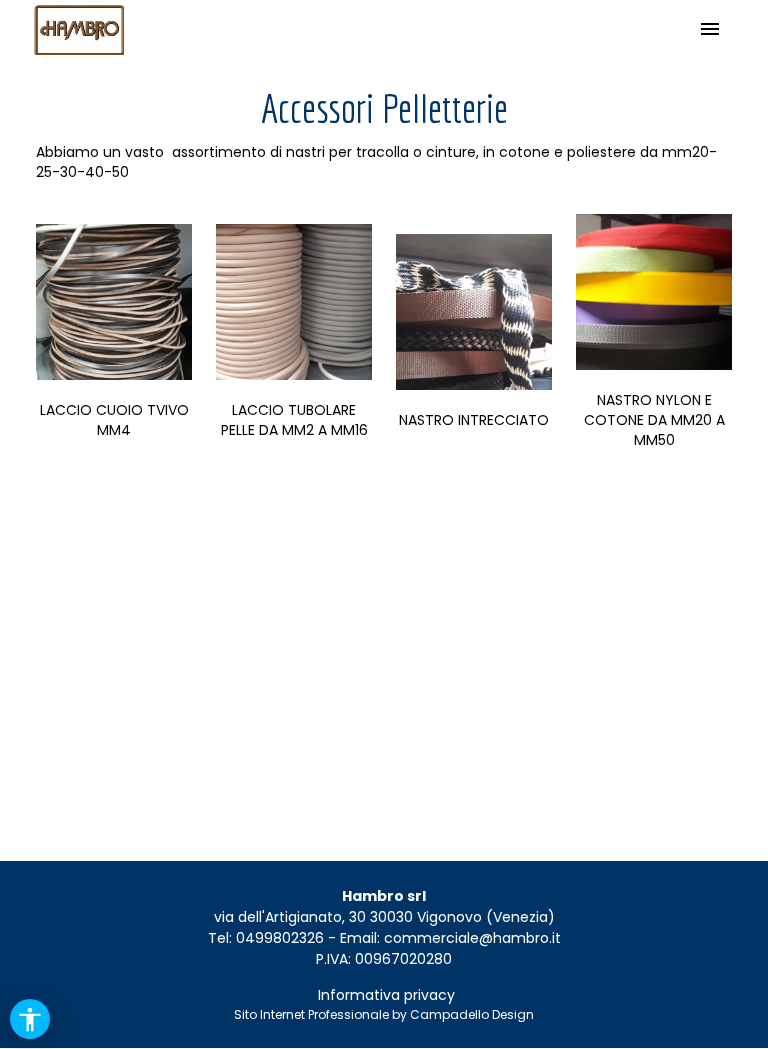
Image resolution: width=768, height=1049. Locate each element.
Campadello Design (472, 1014)
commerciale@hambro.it (472, 938)
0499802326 (280, 938)
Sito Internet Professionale (311, 1014)
